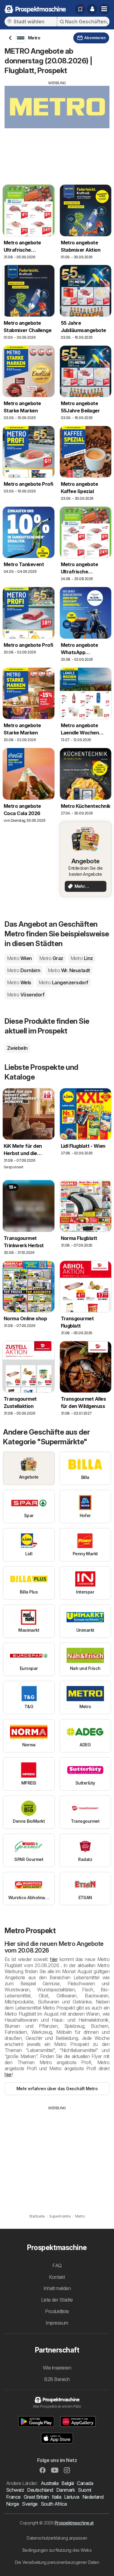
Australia (50, 2483)
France (13, 2497)
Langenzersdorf (64, 982)
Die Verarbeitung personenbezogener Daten (57, 2562)
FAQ (57, 2265)
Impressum (57, 2323)
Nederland (93, 2497)
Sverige (30, 2504)
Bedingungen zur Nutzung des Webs (57, 2550)
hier (54, 1959)
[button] (92, 9)
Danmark (66, 2490)
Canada (85, 2483)
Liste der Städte (57, 2300)
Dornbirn (24, 970)
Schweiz (15, 2490)
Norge (12, 2504)
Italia (56, 2497)
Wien (19, 958)
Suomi (84, 2490)
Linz (82, 958)
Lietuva (72, 2497)
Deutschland (40, 2490)
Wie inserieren (57, 2368)
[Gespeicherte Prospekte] (80, 9)
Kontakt (57, 2277)
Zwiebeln (17, 1048)
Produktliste (57, 2311)
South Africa (54, 2504)
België (68, 2483)
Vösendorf (26, 995)
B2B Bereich (57, 2379)
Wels (19, 982)
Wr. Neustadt (69, 970)
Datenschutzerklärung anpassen (57, 2538)
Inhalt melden (57, 2288)
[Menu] (104, 9)
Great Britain (36, 2497)
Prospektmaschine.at (74, 2523)
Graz (51, 958)
